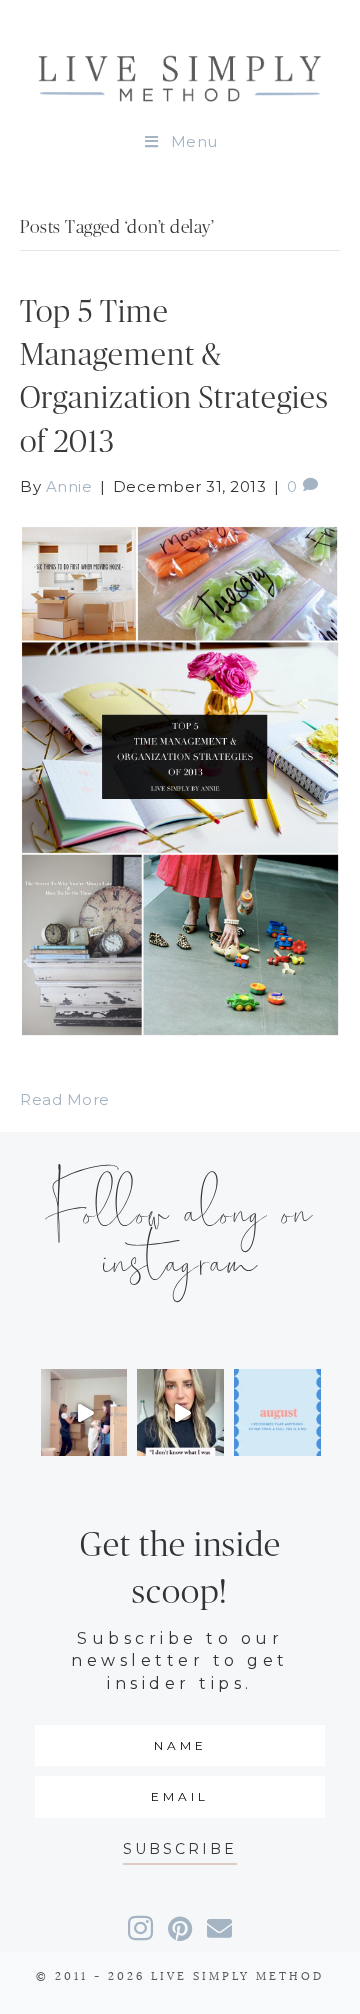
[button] (180, 1849)
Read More (65, 1099)
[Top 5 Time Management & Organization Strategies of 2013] (180, 779)
